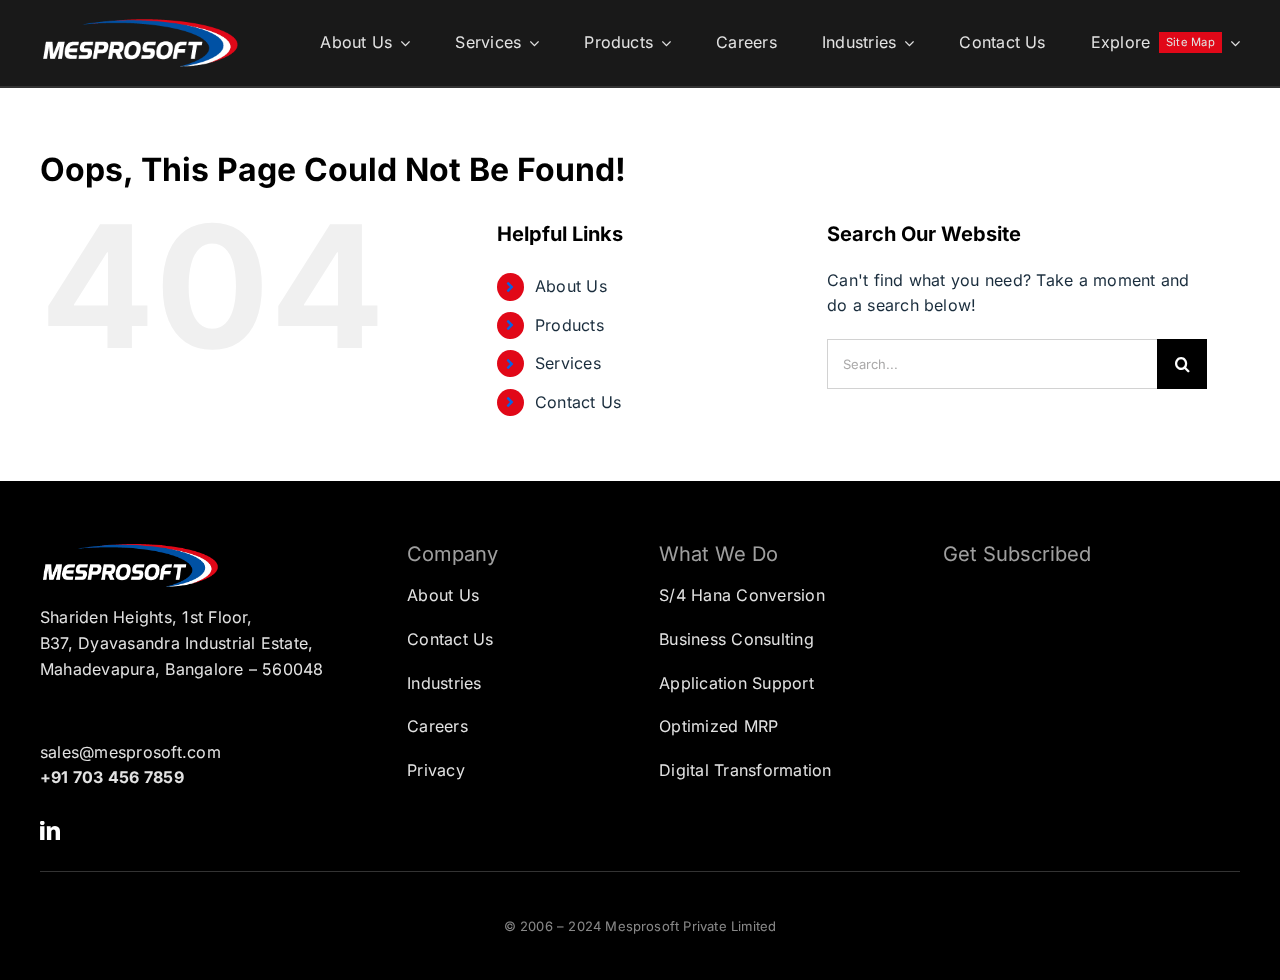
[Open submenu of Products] (662, 43)
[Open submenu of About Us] (401, 43)
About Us (571, 286)
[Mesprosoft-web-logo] (140, 24)
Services (568, 363)
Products (569, 325)
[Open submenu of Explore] (1231, 43)
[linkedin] (50, 831)
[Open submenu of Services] (530, 43)
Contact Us (578, 402)
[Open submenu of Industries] (905, 43)
